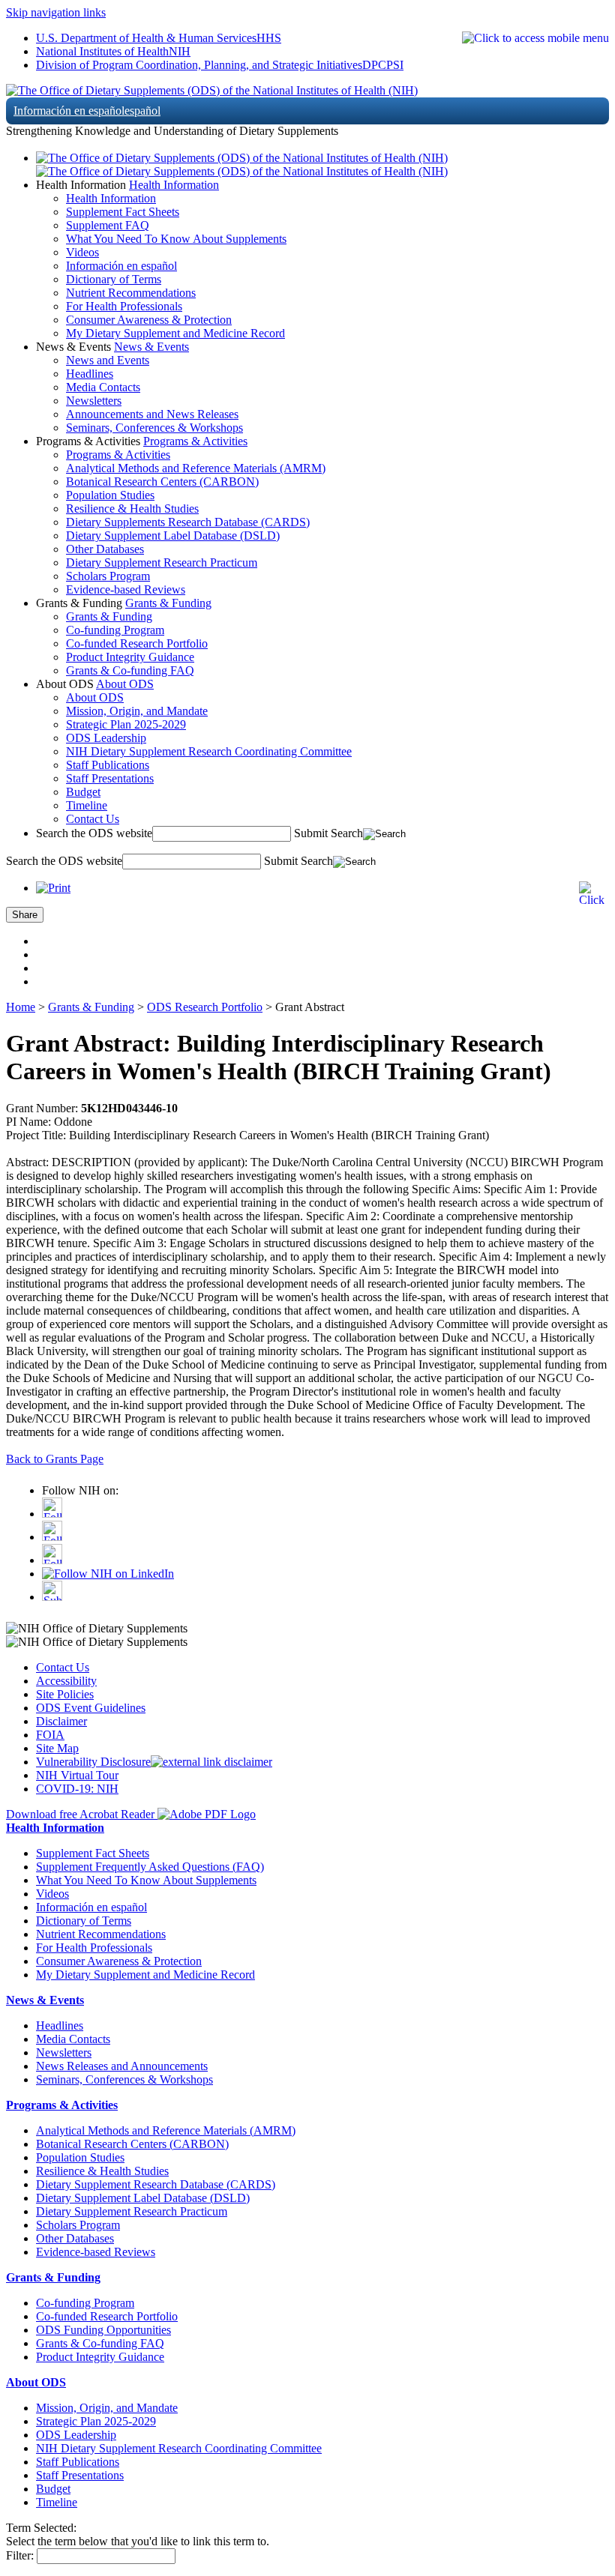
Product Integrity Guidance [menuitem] (130, 657)
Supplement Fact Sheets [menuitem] (123, 212)
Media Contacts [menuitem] (103, 387)
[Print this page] (53, 888)
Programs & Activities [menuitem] (118, 455)
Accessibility (66, 1681)
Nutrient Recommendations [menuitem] (131, 293)
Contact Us (63, 1667)
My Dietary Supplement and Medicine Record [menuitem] (175, 333)
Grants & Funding (168, 603)
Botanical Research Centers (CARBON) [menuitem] (162, 482)
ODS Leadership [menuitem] (106, 738)
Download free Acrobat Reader (82, 1814)
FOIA (50, 1735)
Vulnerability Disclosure (93, 1762)
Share (25, 915)
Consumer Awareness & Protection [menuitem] (149, 320)
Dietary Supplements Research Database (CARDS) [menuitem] (188, 522)
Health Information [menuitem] (111, 198)
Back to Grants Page (55, 1459)
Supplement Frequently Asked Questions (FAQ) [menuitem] (150, 1867)
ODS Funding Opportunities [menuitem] (103, 2330)
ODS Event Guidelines (91, 1708)
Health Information (174, 185)
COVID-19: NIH (77, 1789)
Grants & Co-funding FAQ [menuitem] (130, 670)
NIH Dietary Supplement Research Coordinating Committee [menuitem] (209, 751)
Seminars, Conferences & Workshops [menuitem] (154, 428)
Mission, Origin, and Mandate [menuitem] (137, 711)
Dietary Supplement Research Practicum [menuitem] (162, 562)
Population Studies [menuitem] (110, 495)
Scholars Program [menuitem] (108, 576)
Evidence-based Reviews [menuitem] (126, 589)
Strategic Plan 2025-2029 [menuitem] (126, 724)
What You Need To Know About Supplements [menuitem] (176, 239)
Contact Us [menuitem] (93, 819)
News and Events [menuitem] (108, 360)
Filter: (20, 2555)
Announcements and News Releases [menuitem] (152, 414)
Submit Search (328, 833)
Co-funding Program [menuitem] (115, 630)
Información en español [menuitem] (121, 266)
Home (21, 1007)
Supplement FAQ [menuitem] (108, 225)
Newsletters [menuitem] (94, 401)
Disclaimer (61, 1721)
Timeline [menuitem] (87, 805)
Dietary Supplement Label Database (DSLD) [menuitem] (173, 536)
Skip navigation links (56, 12)
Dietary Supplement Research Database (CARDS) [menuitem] (156, 2184)
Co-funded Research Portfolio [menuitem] (137, 643)
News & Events (151, 347)
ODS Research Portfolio (205, 1007)
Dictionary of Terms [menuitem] (114, 279)
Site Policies (65, 1694)
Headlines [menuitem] (90, 374)
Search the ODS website (94, 833)
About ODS (125, 684)
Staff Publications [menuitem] (108, 765)
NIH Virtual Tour (77, 1775)
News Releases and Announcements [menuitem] (122, 2066)
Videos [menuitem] (82, 252)
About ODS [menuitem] (95, 697)
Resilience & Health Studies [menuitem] (132, 509)
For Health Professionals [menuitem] (124, 306)
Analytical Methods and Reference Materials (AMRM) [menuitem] (196, 468)
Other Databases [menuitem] (105, 549)
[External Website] (211, 1762)
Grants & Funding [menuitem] (109, 616)
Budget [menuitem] (83, 792)
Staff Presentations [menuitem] (110, 778)
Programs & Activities (195, 441)
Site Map (57, 1748)
